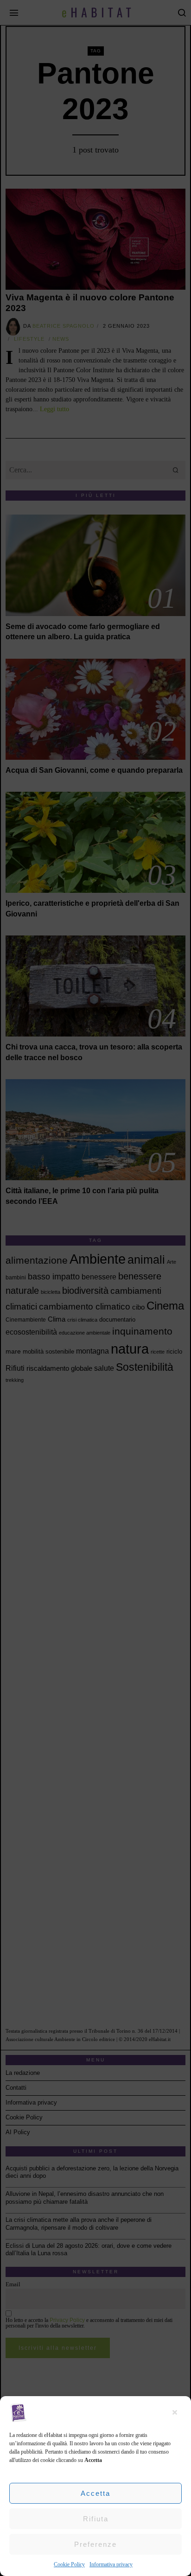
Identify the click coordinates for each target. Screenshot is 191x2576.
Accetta (95, 2493)
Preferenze (95, 2544)
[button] (177, 2412)
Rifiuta (96, 2519)
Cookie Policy (69, 2564)
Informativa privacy (111, 2564)
